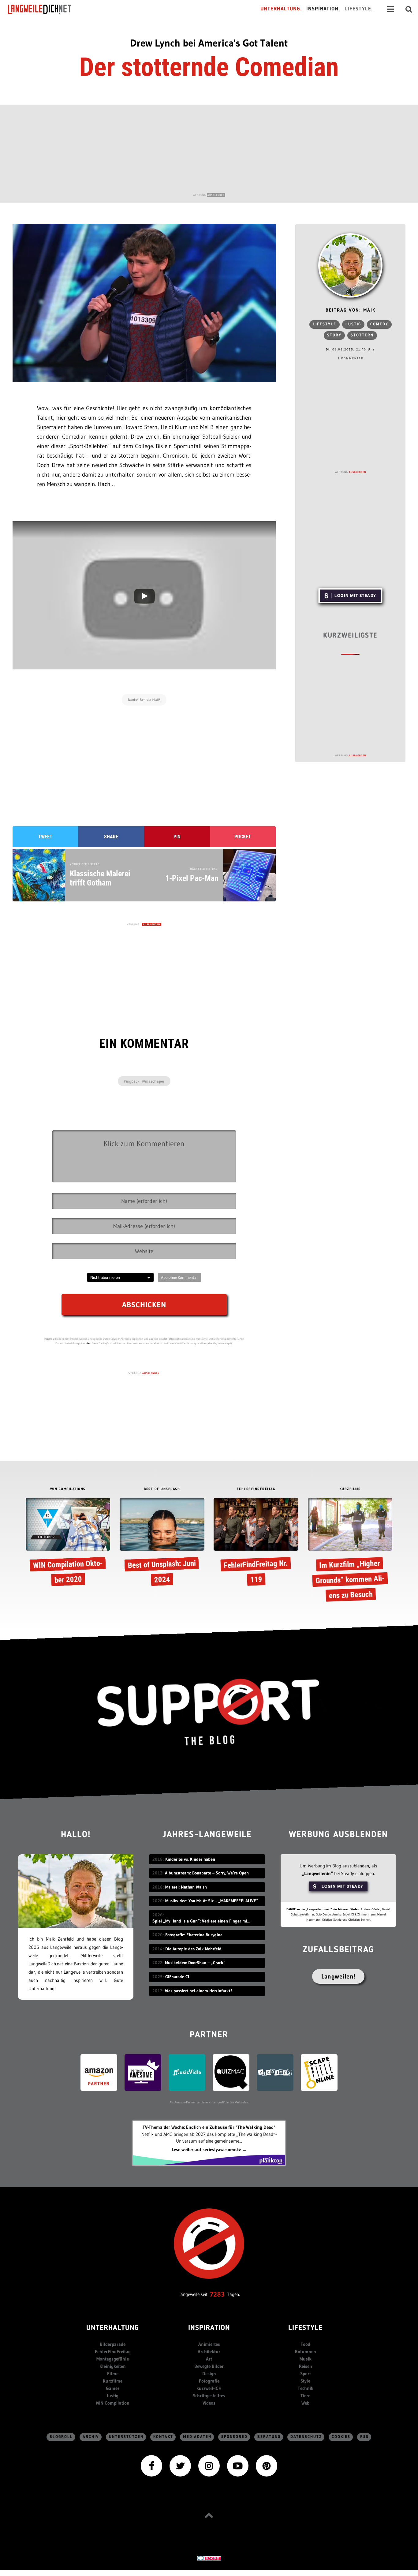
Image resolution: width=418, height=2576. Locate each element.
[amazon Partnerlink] (99, 2072)
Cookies (341, 2437)
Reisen (306, 2366)
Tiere (305, 2396)
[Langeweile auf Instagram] (209, 2465)
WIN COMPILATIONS (68, 1489)
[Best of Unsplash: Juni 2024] (162, 1544)
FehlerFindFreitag (113, 2351)
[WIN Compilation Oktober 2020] (68, 1544)
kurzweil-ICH (209, 2388)
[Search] (409, 9)
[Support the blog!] (209, 1712)
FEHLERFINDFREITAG (256, 1489)
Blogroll (61, 2437)
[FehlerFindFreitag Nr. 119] (256, 1544)
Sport (306, 2374)
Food (305, 2344)
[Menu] (390, 9)
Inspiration (209, 2328)
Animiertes (209, 2344)
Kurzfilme (113, 2381)
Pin (177, 837)
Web (305, 2403)
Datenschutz (306, 2437)
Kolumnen (306, 2351)
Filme (113, 2374)
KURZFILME (350, 1489)
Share (111, 837)
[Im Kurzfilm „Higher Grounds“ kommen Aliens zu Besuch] (350, 1551)
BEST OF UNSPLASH (162, 1489)
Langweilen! (338, 1976)
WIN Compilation (113, 2403)
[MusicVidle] (187, 2072)
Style (305, 2381)
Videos (209, 2403)
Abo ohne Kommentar (179, 1277)
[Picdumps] (275, 2072)
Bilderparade (113, 2344)
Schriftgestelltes (209, 2396)
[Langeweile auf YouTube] (238, 2465)
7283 (217, 2294)
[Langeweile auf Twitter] (180, 2465)
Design (209, 2374)
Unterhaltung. (281, 9)
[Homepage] (45, 9)
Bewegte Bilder (209, 2366)
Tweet (45, 837)
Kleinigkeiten (113, 2366)
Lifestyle (325, 324)
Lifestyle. (359, 9)
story (334, 335)
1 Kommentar (351, 358)
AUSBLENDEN (216, 195)
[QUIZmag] (231, 2072)
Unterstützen (126, 2437)
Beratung (269, 2437)
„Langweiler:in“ (317, 1873)
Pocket (243, 837)
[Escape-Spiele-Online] (319, 2072)
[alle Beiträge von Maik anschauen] (350, 265)
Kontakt (163, 2437)
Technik (306, 2388)
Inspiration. (323, 9)
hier (88, 1343)
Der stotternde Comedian (209, 67)
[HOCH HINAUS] (209, 2515)
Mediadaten (197, 2437)
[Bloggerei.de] (209, 2558)
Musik (306, 2359)
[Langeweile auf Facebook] (151, 2465)
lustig (353, 324)
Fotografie (209, 2381)
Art (209, 2359)
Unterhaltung (113, 2328)
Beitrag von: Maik (351, 311)
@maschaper (153, 1081)
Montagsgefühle (113, 2359)
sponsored (234, 2437)
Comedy (379, 324)
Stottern (362, 335)
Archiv (91, 2437)
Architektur (209, 2351)
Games (113, 2388)
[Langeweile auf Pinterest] (267, 2465)
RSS (364, 2437)
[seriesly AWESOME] (143, 2072)
